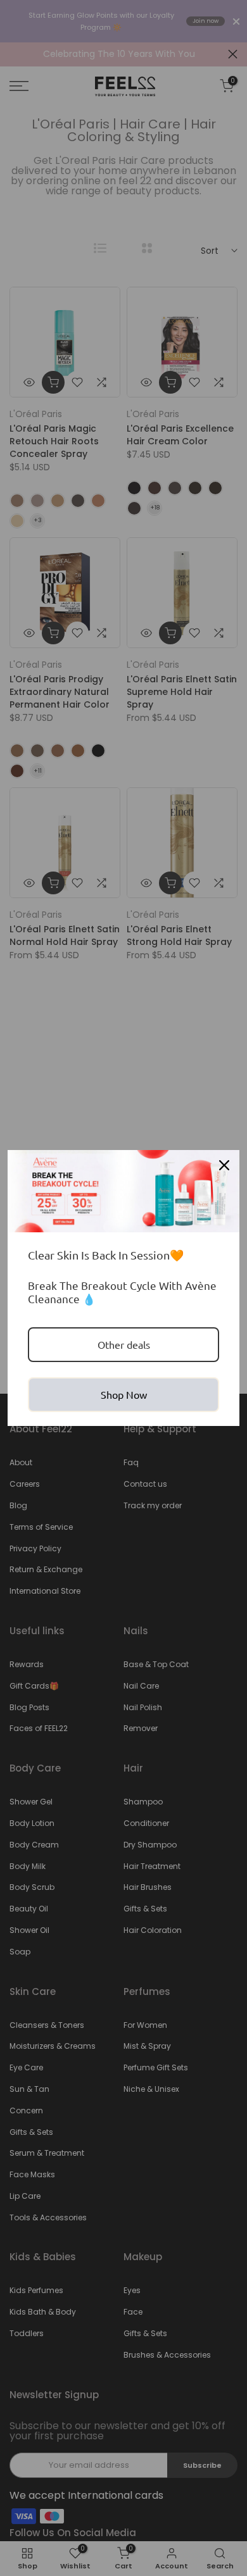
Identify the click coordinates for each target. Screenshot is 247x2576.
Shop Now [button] (124, 1394)
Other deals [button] (124, 1344)
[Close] (224, 1165)
